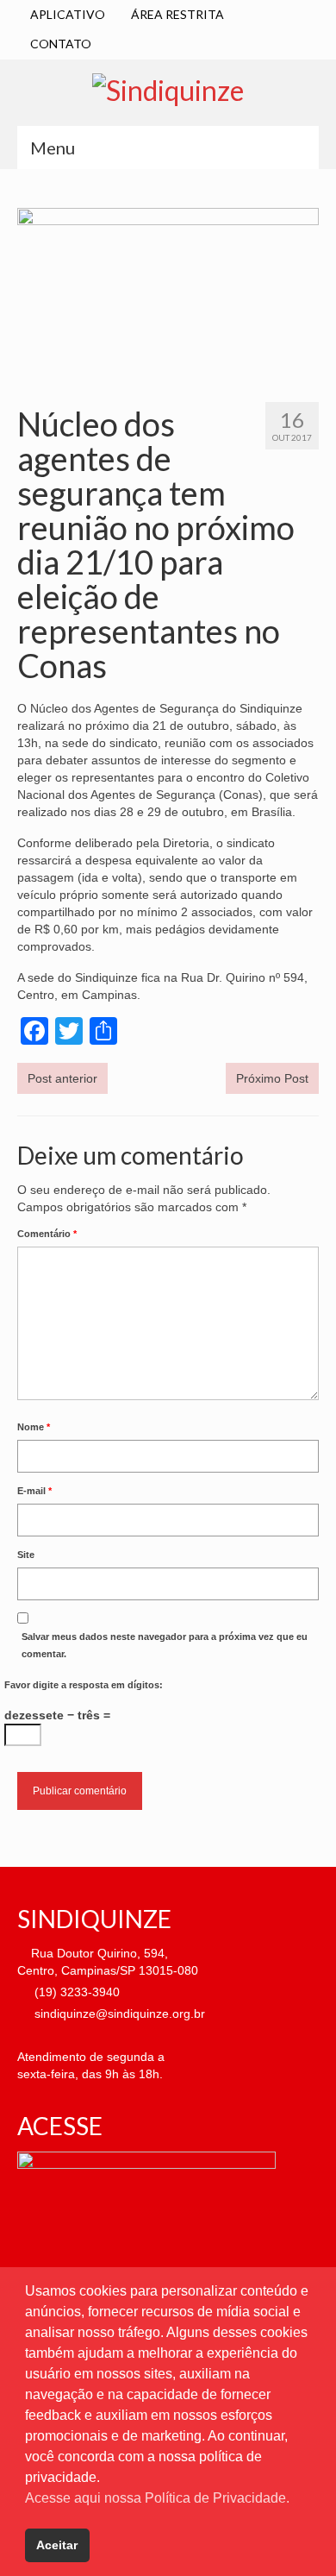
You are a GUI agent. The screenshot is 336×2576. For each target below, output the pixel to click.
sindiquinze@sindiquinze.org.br (118, 2014)
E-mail (34, 1491)
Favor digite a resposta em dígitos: (84, 1685)
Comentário (47, 1234)
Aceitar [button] (57, 2545)
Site (26, 1555)
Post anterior (62, 1078)
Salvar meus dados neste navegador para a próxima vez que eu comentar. (165, 1645)
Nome (34, 1427)
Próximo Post (272, 1078)
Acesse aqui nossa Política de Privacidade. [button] (157, 2498)
